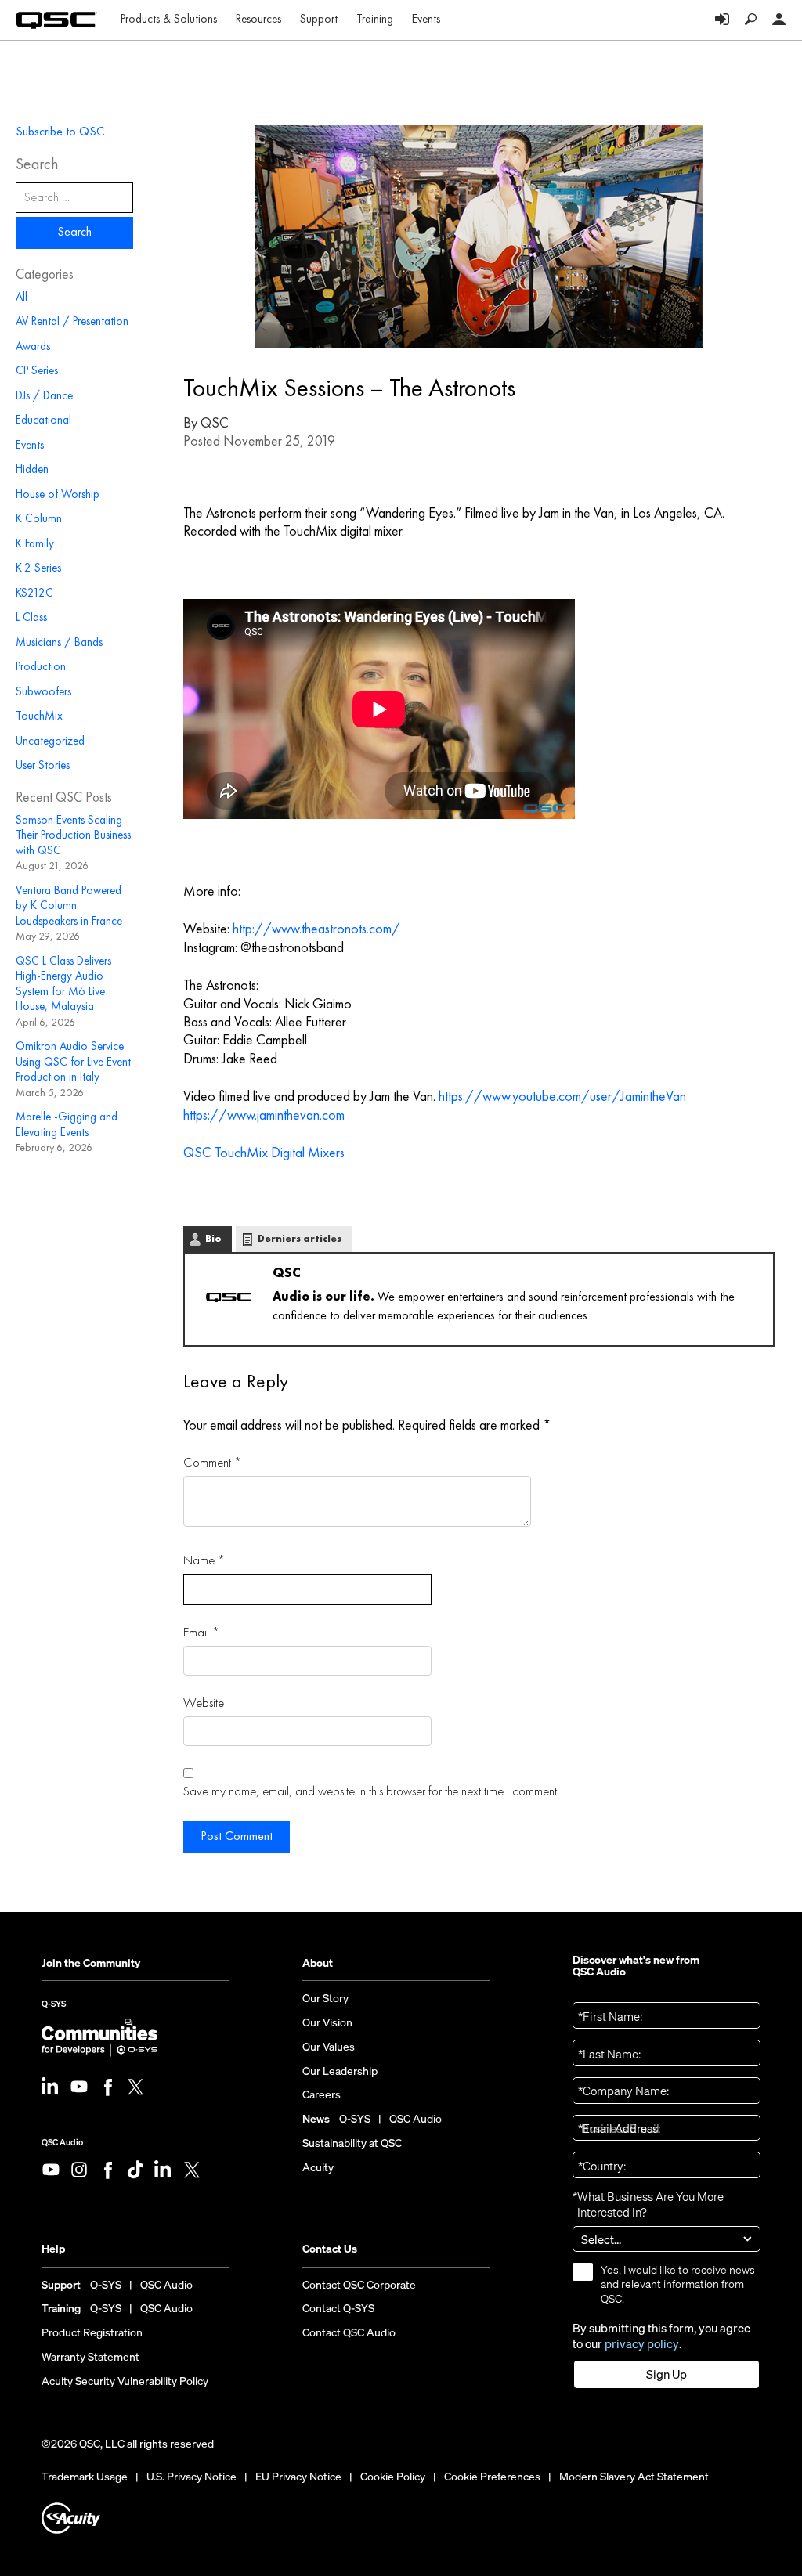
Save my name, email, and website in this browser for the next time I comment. (371, 1792)
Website (204, 1703)
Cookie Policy (393, 2477)
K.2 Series (38, 569)
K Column (39, 520)
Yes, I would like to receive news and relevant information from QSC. (678, 2284)
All (22, 298)
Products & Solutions (169, 20)
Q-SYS (54, 2008)
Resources (258, 20)
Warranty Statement (90, 2357)
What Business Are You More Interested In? (648, 2204)
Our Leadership (340, 2071)
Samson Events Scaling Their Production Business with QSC (73, 836)
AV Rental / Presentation (72, 322)
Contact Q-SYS (338, 2308)
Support (319, 20)
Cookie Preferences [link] (492, 2476)
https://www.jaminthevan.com (264, 1116)
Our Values (329, 2047)
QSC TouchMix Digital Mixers (264, 1153)
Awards (33, 347)
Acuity (318, 2167)
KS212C (34, 594)
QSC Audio (62, 2142)
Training (375, 20)
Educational (43, 421)
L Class (31, 618)
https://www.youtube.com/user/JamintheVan (562, 1097)
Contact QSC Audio (349, 2332)
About (318, 1963)
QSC (215, 424)
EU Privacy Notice (298, 2477)
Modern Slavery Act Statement (634, 2477)
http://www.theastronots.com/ (316, 929)
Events (426, 20)
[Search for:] (74, 198)
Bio (213, 1239)
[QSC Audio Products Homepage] (56, 20)
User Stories (43, 766)
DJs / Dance (44, 397)
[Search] (751, 20)
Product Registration (92, 2332)
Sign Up (667, 2374)
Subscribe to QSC (60, 132)
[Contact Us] (779, 20)
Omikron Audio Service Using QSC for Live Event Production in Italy (73, 1063)
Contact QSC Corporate (359, 2285)
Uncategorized (50, 742)
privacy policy (642, 2344)
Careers (322, 2094)
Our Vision (327, 2022)
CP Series (37, 372)
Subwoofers (43, 693)
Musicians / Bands (59, 643)
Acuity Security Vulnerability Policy (125, 2381)
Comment (212, 1463)
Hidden (32, 470)
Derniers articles (300, 1239)
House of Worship (58, 495)
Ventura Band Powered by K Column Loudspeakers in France (69, 907)
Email (201, 1633)
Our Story (325, 1998)
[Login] (722, 20)
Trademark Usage (85, 2477)
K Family (35, 545)
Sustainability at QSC (352, 2143)
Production (41, 667)
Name (204, 1561)
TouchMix (39, 717)
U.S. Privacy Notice (191, 2477)
